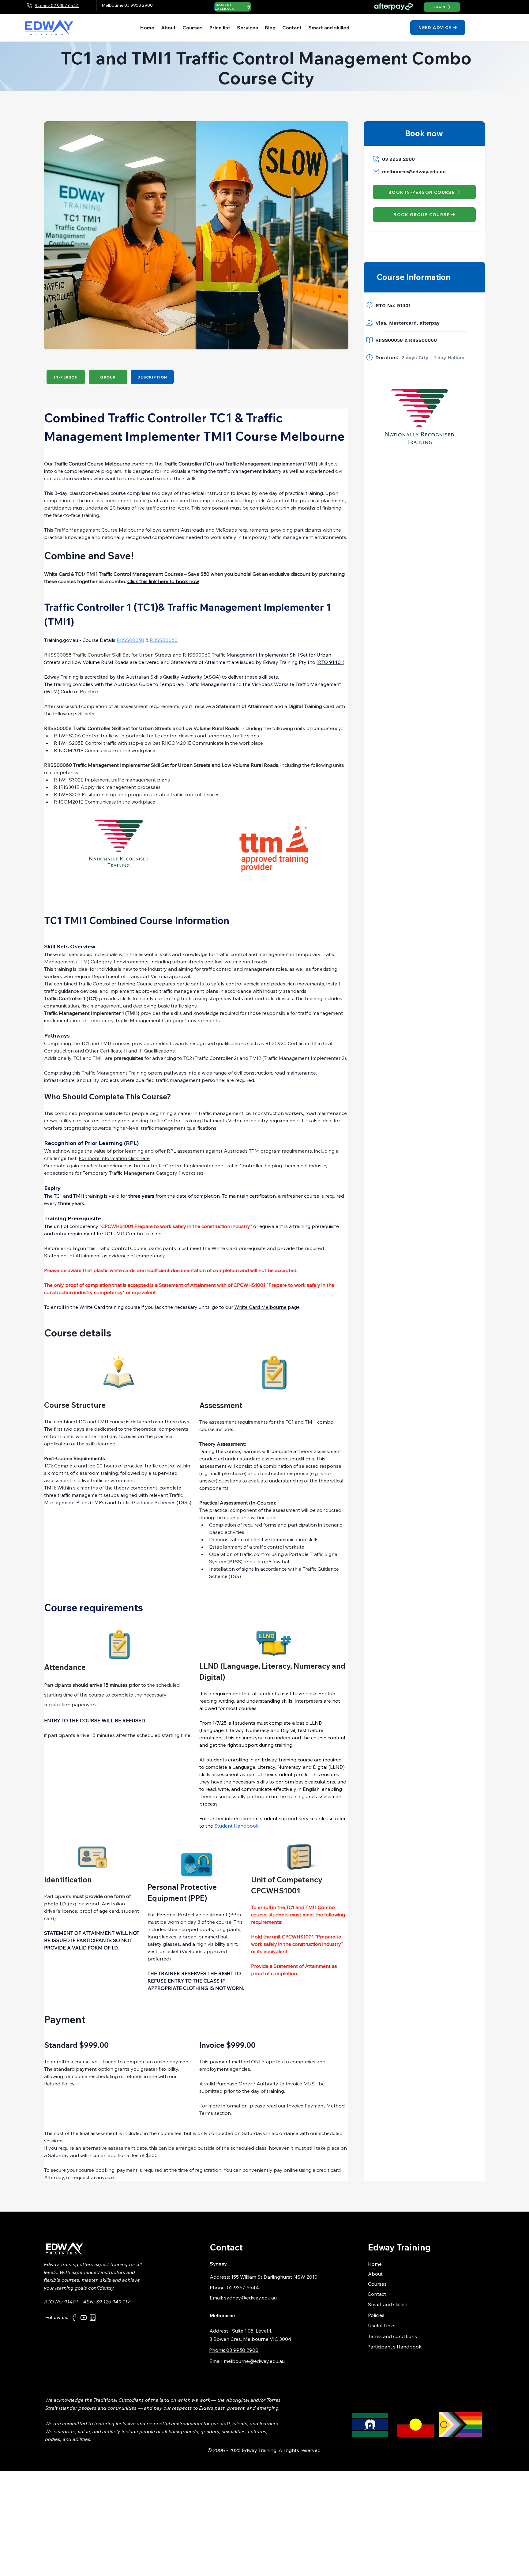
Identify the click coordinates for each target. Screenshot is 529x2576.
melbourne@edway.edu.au (414, 172)
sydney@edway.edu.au (250, 2298)
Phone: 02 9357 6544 (234, 2288)
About (375, 2274)
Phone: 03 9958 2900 (234, 2350)
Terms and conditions (392, 2336)
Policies (376, 2315)
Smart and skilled (388, 2304)
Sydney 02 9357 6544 (57, 6)
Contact (377, 2294)
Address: (221, 2331)
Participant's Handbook (394, 2347)
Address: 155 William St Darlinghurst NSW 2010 (264, 2277)
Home (375, 2264)
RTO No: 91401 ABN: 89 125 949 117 (87, 2302)
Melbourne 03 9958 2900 (127, 5)
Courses (377, 2284)
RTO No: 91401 (395, 305)
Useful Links (382, 2326)
